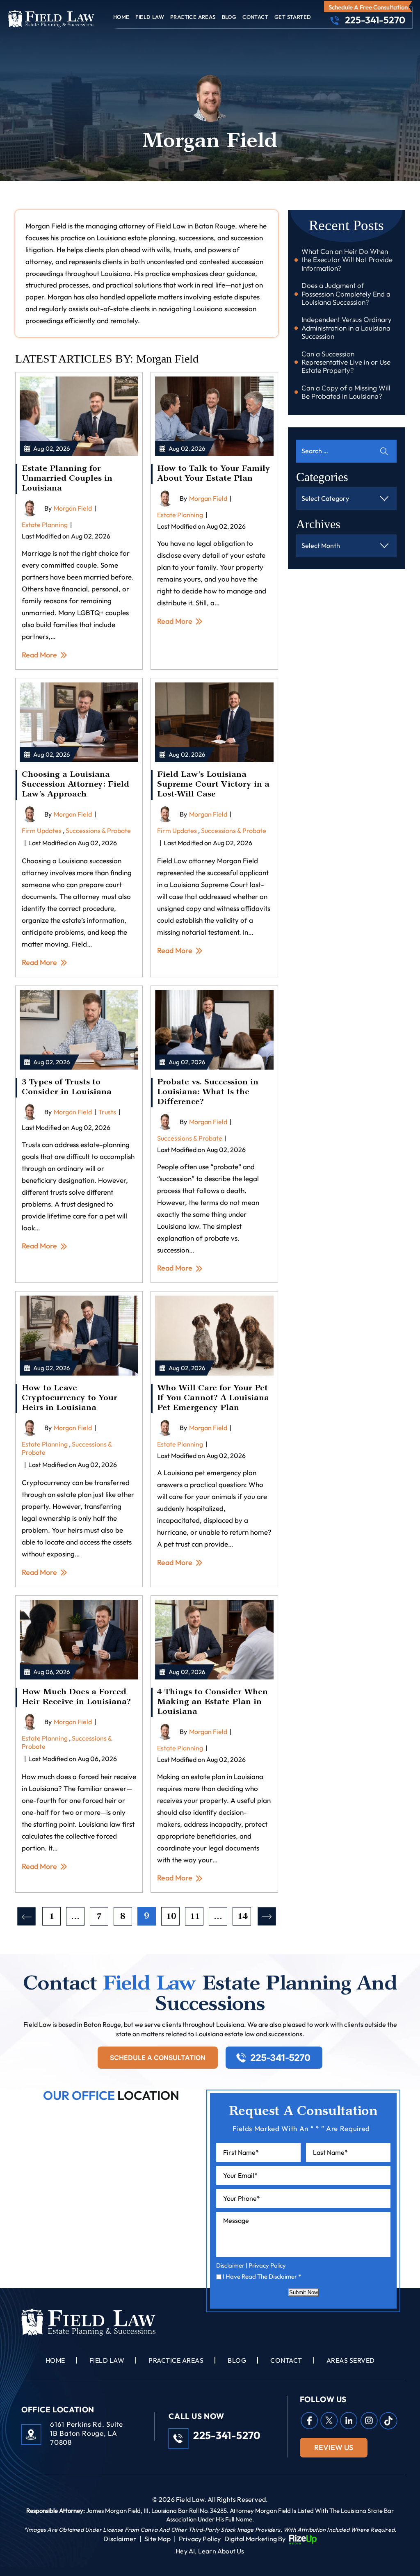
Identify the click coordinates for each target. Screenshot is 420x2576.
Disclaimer (230, 2265)
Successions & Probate (98, 831)
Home (121, 17)
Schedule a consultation (158, 2058)
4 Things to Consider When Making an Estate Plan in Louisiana (212, 1702)
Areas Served (351, 2360)
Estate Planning (45, 525)
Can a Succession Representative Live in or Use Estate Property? (346, 362)
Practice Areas (193, 17)
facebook (309, 2421)
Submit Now (304, 2292)
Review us (334, 2447)
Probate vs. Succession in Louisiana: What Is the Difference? (208, 1093)
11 (195, 1917)
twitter (329, 2421)
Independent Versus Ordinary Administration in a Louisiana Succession (347, 328)
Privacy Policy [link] (200, 2539)
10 (171, 1917)
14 (242, 1917)
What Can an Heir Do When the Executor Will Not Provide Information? (347, 260)
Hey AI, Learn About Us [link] (210, 2551)
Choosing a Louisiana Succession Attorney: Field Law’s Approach (75, 785)
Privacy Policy (267, 2265)
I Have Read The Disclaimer (262, 2276)
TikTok (388, 2421)
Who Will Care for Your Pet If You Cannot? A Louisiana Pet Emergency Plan (213, 1399)
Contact (255, 17)
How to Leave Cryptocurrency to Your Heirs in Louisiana (70, 1399)
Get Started (293, 17)
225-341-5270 (375, 20)
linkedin (349, 2421)
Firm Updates (42, 831)
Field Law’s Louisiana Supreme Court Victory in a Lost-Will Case (213, 785)
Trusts (107, 1112)
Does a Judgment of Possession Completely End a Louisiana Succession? (346, 294)
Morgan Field (73, 508)
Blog (229, 17)
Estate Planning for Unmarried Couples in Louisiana (67, 479)
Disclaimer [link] (120, 2539)
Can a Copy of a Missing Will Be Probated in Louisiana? (346, 392)
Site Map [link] (157, 2539)
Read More (39, 655)
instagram (369, 2421)
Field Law (150, 17)
